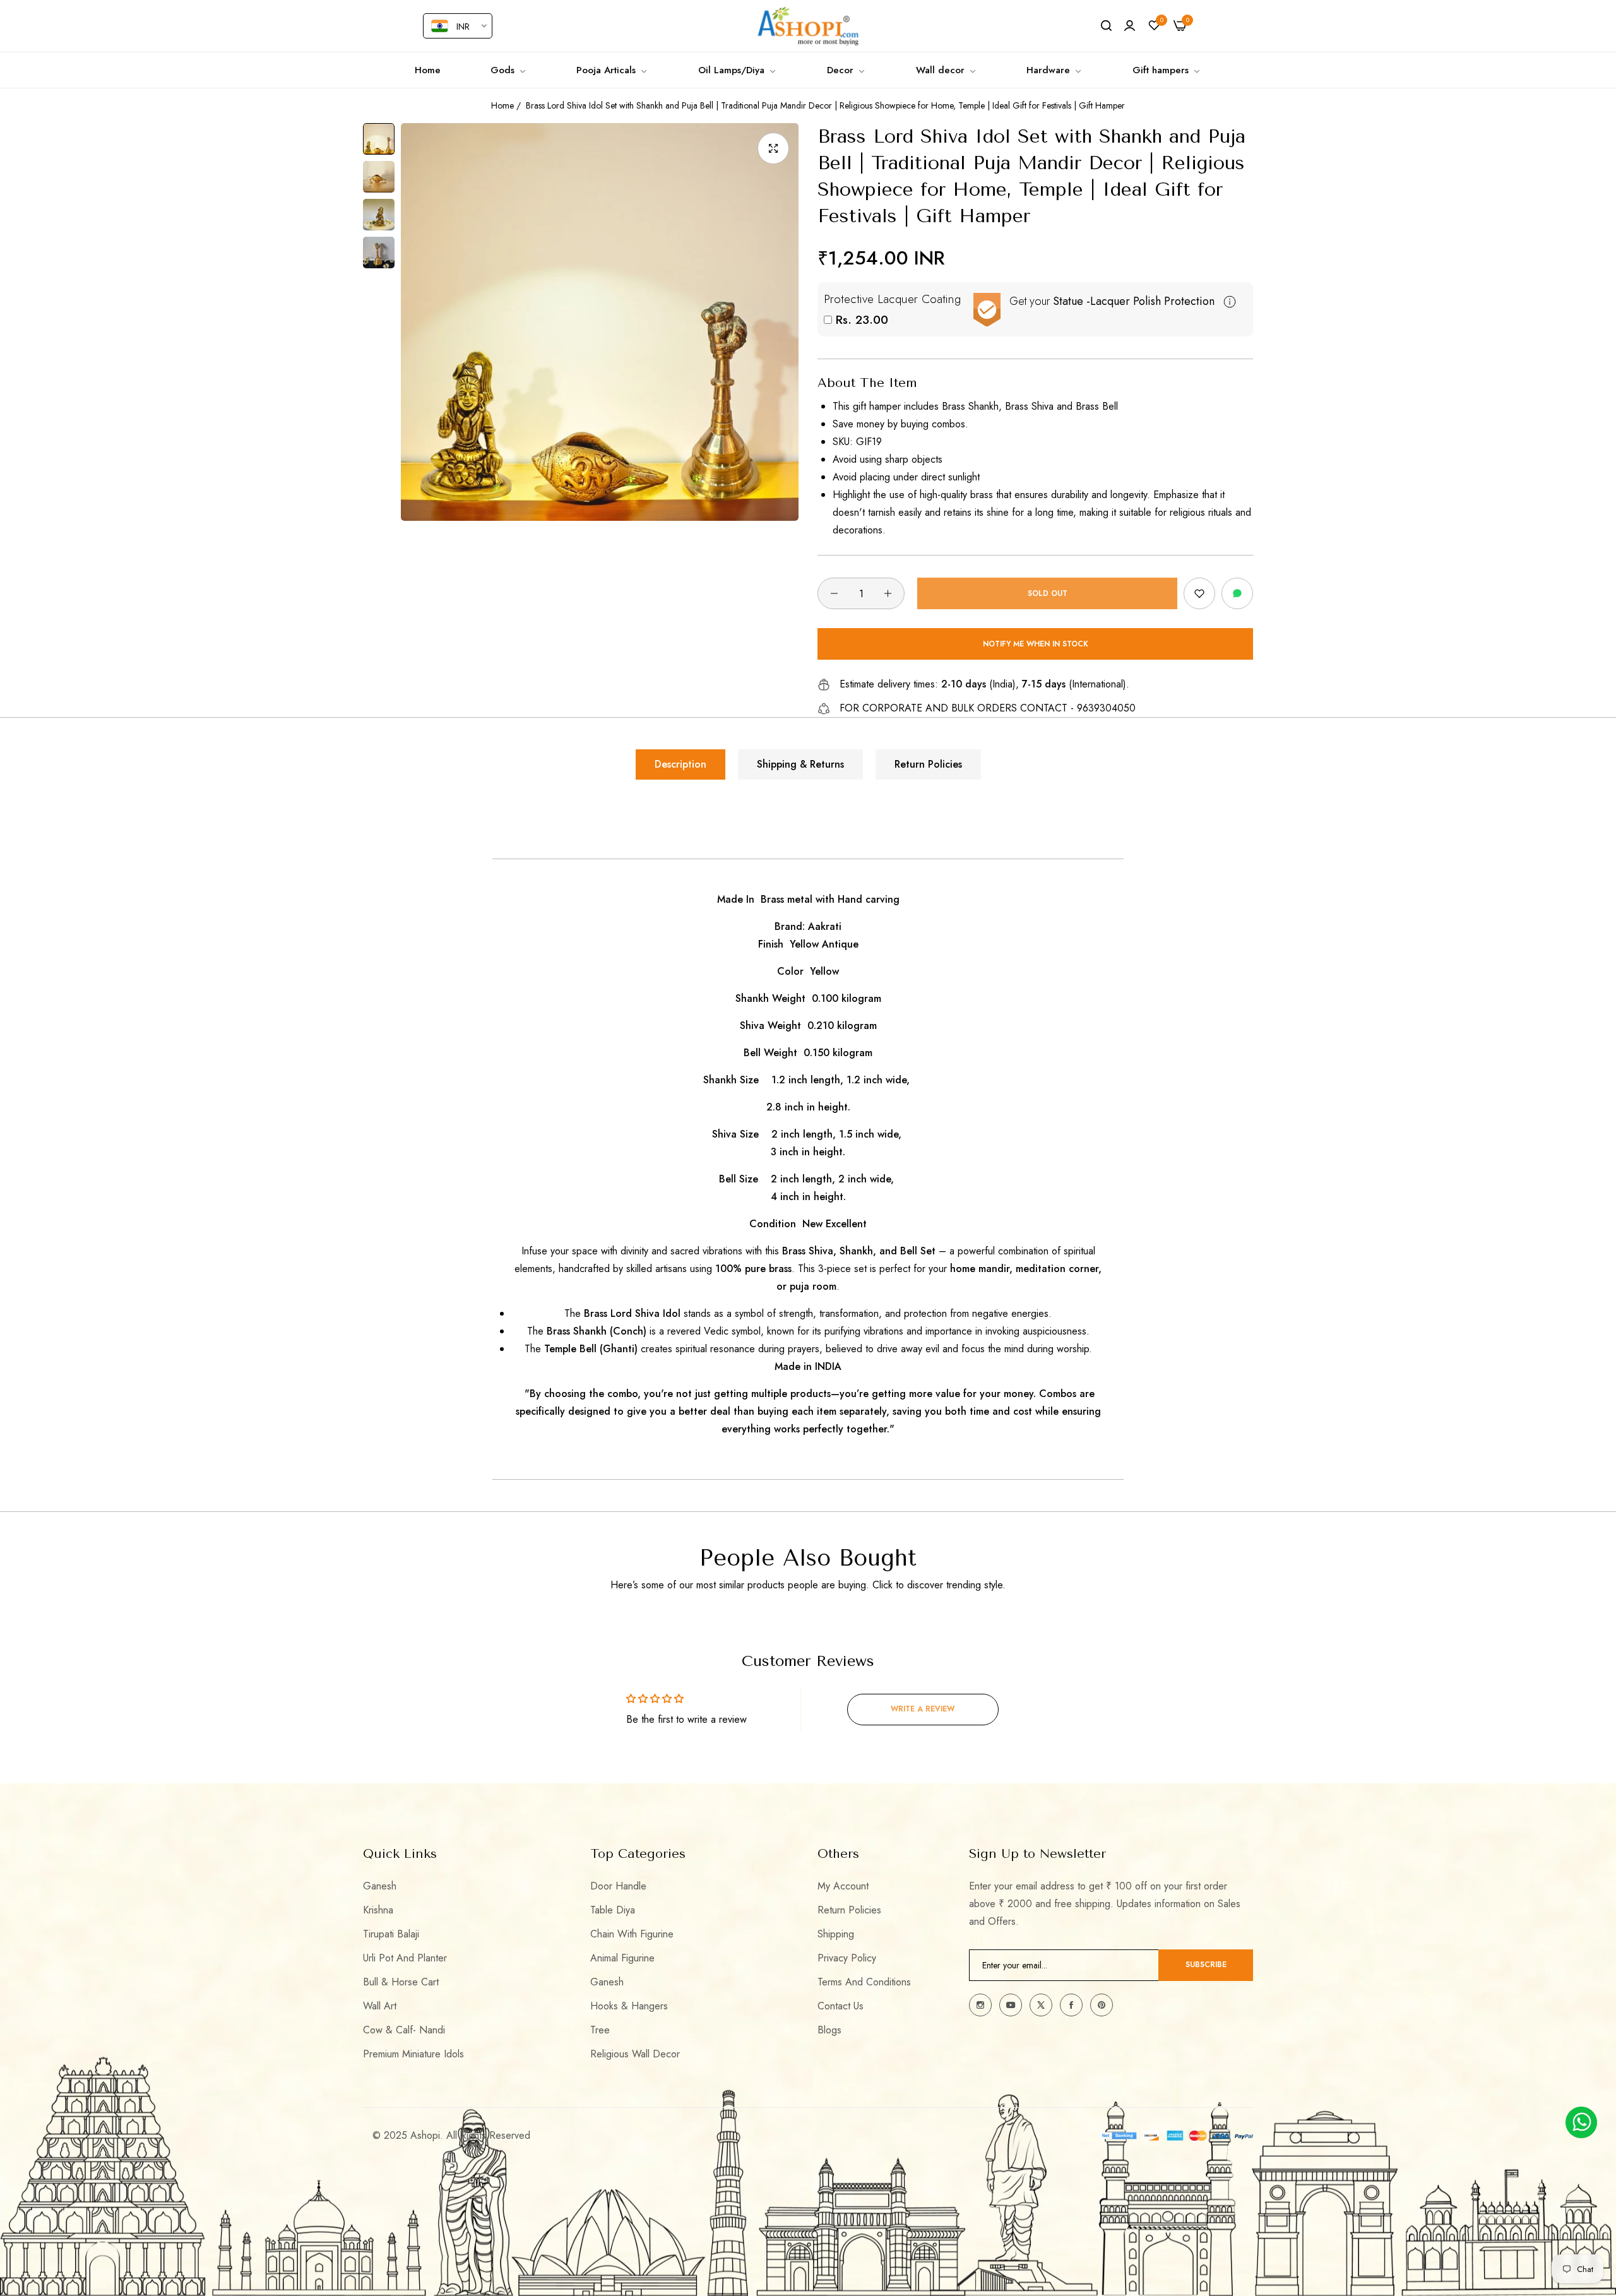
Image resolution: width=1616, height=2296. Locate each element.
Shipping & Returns (800, 764)
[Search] (1106, 26)
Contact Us (841, 2006)
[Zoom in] (773, 148)
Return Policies (928, 764)
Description (680, 764)
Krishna (378, 1910)
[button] (1199, 593)
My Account (843, 1886)
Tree (600, 2030)
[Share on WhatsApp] (1237, 593)
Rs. (860, 320)
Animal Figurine (622, 1958)
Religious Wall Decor (635, 2054)
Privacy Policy (847, 1958)
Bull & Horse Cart (401, 1982)
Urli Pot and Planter (405, 1958)
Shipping (836, 1934)
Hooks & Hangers (629, 2006)
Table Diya (613, 1910)
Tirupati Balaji (391, 1934)
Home (502, 105)
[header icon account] (1130, 26)
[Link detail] (980, 2005)
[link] (509, 70)
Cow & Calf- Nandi (404, 2030)
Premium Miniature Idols (413, 2054)
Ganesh (380, 1886)
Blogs (829, 2030)
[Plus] (888, 593)
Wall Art (380, 2006)
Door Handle (618, 1886)
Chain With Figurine (632, 1934)
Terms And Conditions (864, 1982)
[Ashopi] (808, 26)
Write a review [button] (923, 1709)
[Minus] (834, 593)
